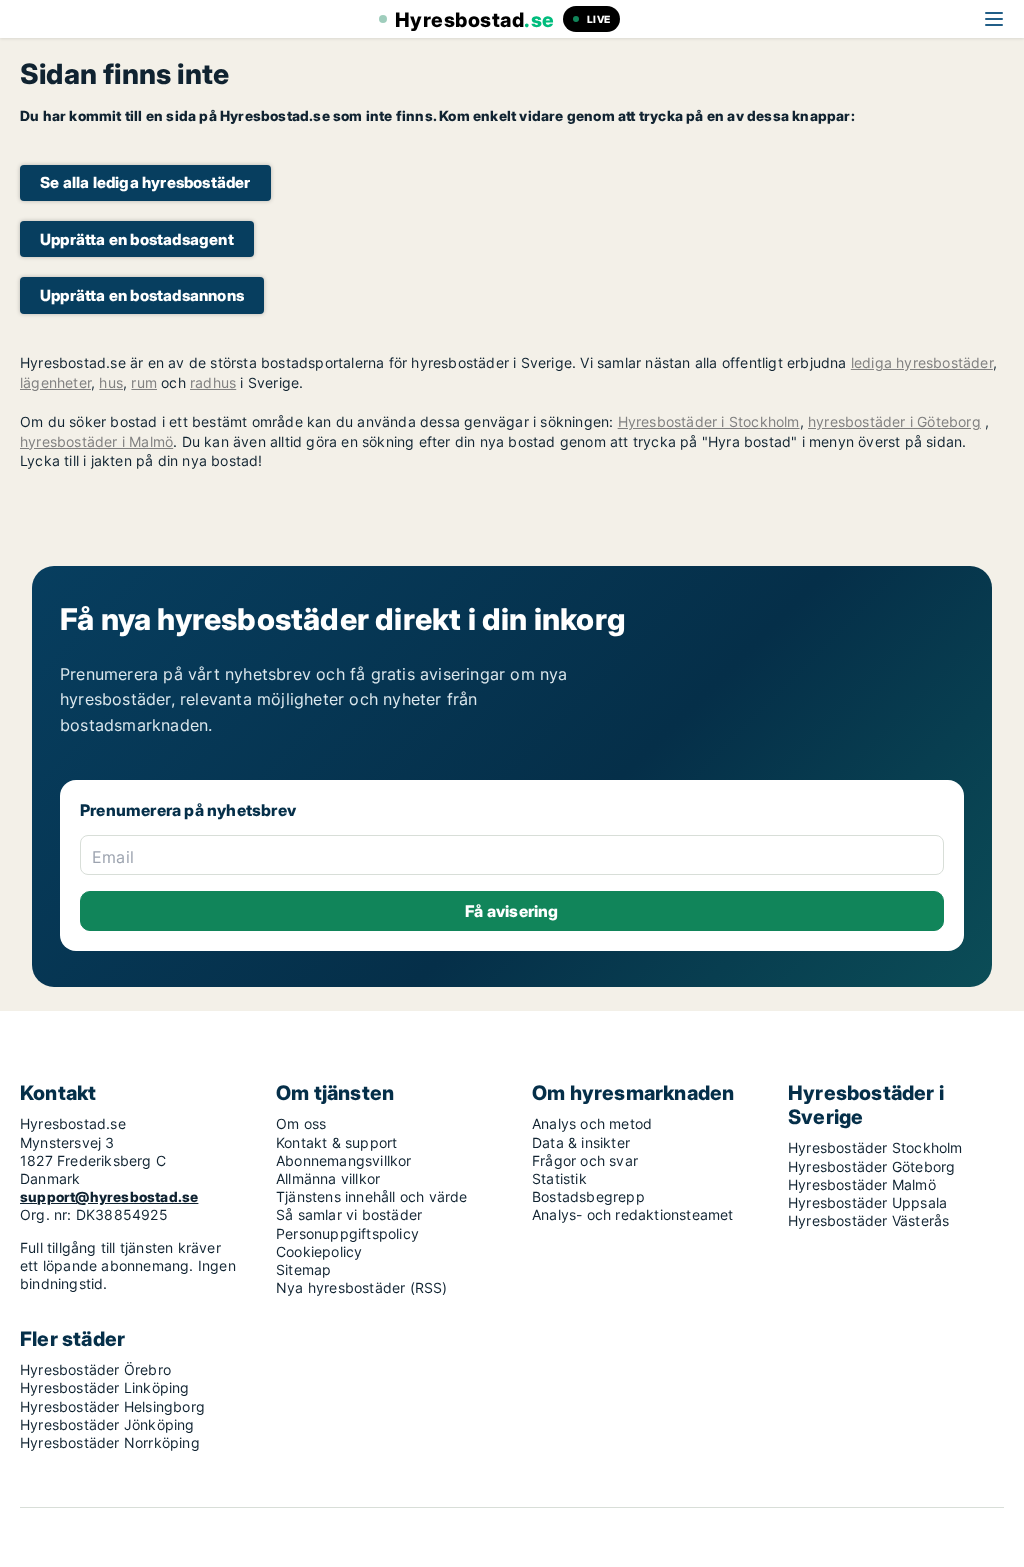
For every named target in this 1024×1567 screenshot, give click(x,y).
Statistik (559, 1178)
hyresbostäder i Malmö (96, 441)
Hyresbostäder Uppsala (867, 1202)
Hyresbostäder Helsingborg (112, 1406)
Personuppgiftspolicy (347, 1233)
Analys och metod (592, 1123)
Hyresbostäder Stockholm (875, 1147)
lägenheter (55, 382)
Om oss (301, 1123)
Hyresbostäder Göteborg (871, 1166)
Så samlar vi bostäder (349, 1214)
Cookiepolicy (319, 1251)
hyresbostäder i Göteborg (894, 421)
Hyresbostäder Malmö (862, 1184)
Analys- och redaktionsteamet (633, 1214)
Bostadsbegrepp (588, 1196)
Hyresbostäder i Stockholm (709, 421)
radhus (213, 382)
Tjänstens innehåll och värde (372, 1196)
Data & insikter (581, 1142)
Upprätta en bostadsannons (142, 295)
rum (144, 382)
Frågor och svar (585, 1160)
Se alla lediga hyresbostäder (145, 182)
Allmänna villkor (328, 1178)
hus (111, 382)
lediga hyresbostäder (922, 362)
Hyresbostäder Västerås (868, 1220)
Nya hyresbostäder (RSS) (362, 1287)
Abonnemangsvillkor (344, 1160)
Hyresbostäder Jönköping (107, 1424)
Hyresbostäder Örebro (95, 1369)
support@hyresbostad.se (109, 1196)
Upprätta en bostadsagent (137, 239)
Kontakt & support (336, 1142)
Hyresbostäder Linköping (105, 1387)
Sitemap (303, 1269)
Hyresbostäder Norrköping (110, 1442)
